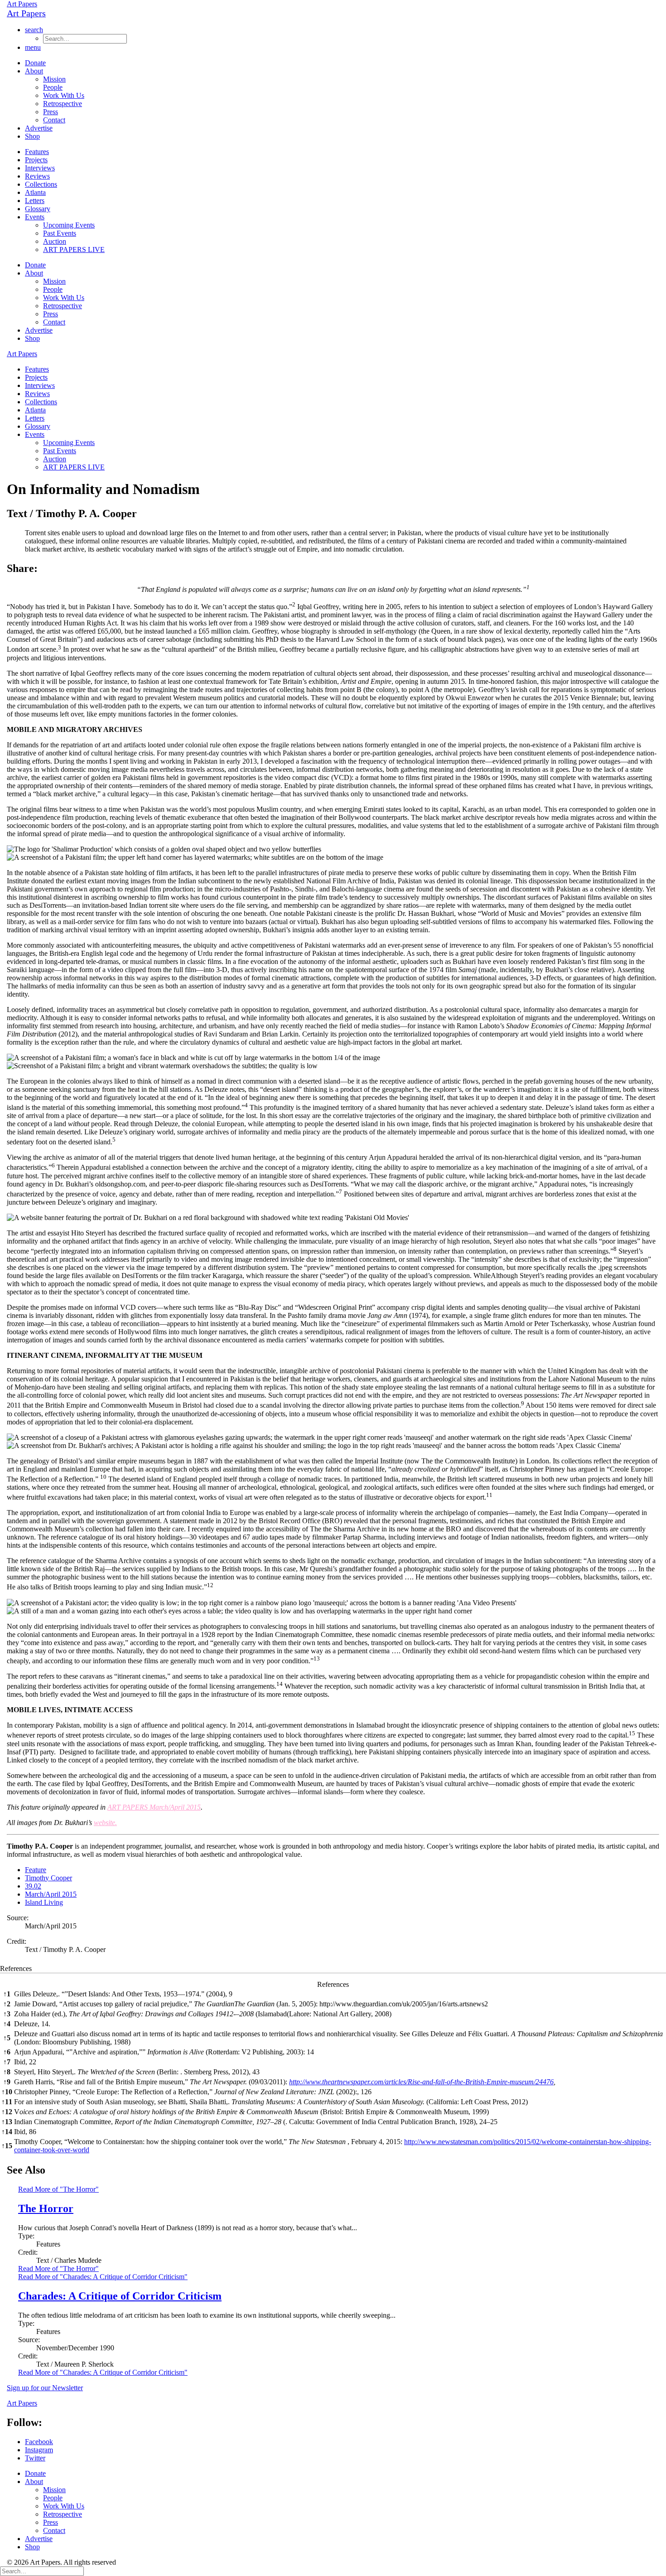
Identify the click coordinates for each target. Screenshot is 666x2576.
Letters (35, 201)
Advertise (39, 128)
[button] (528, 589)
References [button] (16, 1968)
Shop (32, 136)
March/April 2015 (51, 1894)
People (53, 87)
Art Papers (22, 4)
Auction (55, 241)
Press (51, 112)
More (58, 2269)
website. (105, 1823)
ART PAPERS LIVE (74, 249)
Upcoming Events (69, 225)
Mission (54, 79)
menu (33, 47)
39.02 (33, 1886)
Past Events (60, 233)
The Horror (46, 2208)
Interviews (40, 168)
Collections (41, 184)
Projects (36, 160)
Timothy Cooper (48, 1878)
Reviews (37, 176)
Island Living (44, 1902)
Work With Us (64, 95)
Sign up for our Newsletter (45, 2388)
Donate (35, 63)
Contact (54, 120)
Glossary (38, 209)
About (34, 71)
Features (37, 152)
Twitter (35, 2458)
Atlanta (35, 192)
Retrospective (63, 104)
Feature (36, 1870)
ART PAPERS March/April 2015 (154, 1807)
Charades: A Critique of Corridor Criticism (120, 2296)
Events (35, 217)
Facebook (39, 2442)
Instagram (39, 2450)
